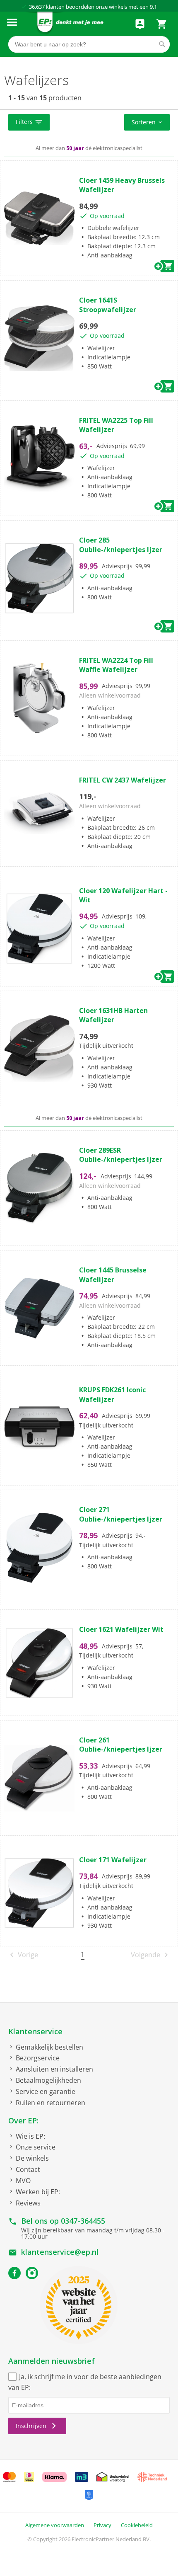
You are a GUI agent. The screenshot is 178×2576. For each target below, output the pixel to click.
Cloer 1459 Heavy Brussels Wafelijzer (122, 185)
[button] (29, 122)
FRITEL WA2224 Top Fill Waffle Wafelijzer (116, 665)
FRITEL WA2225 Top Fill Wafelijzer (116, 425)
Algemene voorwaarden (55, 2525)
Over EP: (23, 2120)
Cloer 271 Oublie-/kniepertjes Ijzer (121, 1514)
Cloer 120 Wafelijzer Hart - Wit (123, 895)
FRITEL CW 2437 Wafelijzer (123, 780)
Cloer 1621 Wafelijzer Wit (121, 1629)
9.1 (153, 7)
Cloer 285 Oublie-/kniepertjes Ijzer (121, 545)
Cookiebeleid (137, 2525)
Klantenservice (35, 2031)
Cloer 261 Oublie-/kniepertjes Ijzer (121, 1745)
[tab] (89, 123)
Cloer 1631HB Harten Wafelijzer (113, 1015)
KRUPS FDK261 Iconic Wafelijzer (112, 1394)
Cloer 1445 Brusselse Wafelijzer (113, 1275)
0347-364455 (83, 2221)
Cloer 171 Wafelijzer (113, 1860)
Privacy (102, 2525)
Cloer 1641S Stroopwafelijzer (108, 305)
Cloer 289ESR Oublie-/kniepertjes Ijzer (121, 1155)
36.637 (37, 7)
